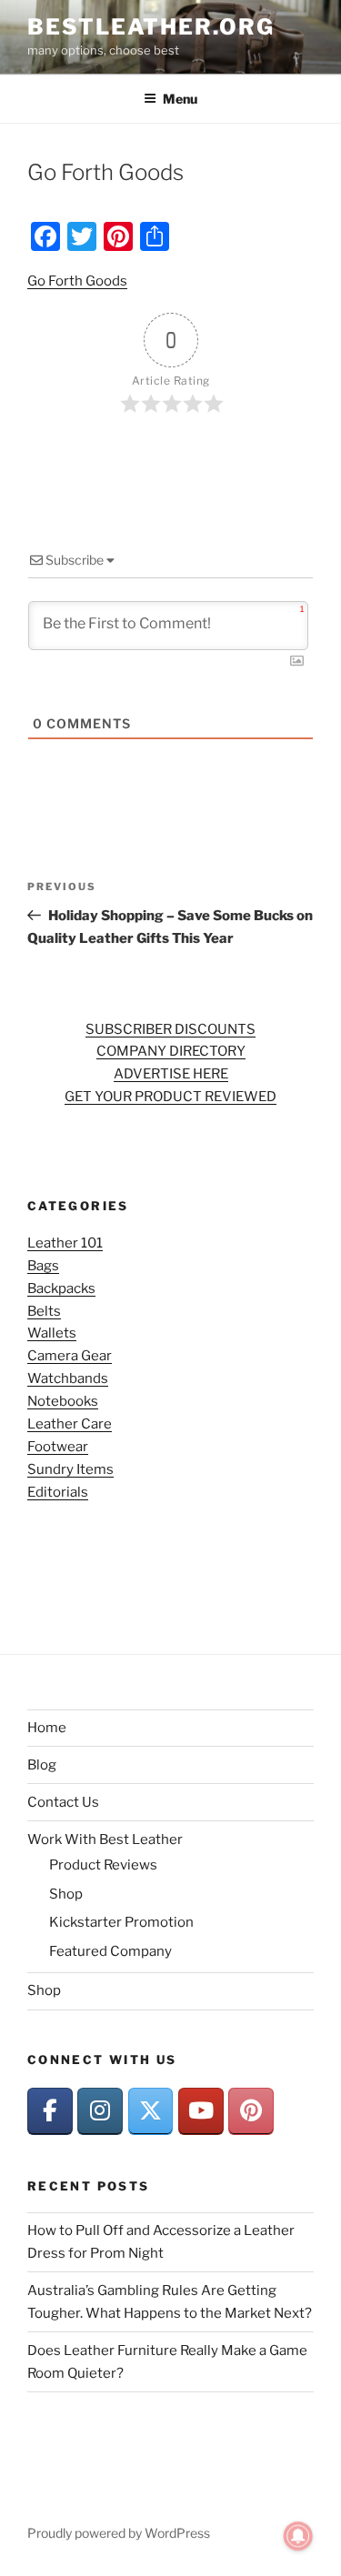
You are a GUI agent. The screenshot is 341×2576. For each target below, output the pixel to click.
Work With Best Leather (105, 1839)
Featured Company (110, 1951)
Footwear (58, 1447)
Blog (42, 1765)
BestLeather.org (151, 27)
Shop (66, 1894)
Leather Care (70, 1424)
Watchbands (68, 1378)
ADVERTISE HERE (171, 1074)
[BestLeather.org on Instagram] (100, 2111)
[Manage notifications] (298, 2536)
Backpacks (61, 1288)
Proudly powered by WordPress (119, 2533)
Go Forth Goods (77, 281)
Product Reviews (103, 1865)
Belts (44, 1311)
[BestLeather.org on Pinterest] (251, 2111)
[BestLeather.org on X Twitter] (151, 2111)
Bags (43, 1266)
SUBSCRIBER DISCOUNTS (170, 1029)
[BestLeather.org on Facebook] (50, 2111)
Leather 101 (65, 1243)
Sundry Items (70, 1469)
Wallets (52, 1333)
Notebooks (63, 1401)
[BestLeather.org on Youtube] (201, 2111)
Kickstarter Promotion (121, 1922)
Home (47, 1728)
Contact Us (63, 1802)
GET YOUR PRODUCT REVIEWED (170, 1097)
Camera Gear (70, 1356)
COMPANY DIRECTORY (171, 1051)
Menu (180, 99)
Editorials (58, 1492)
